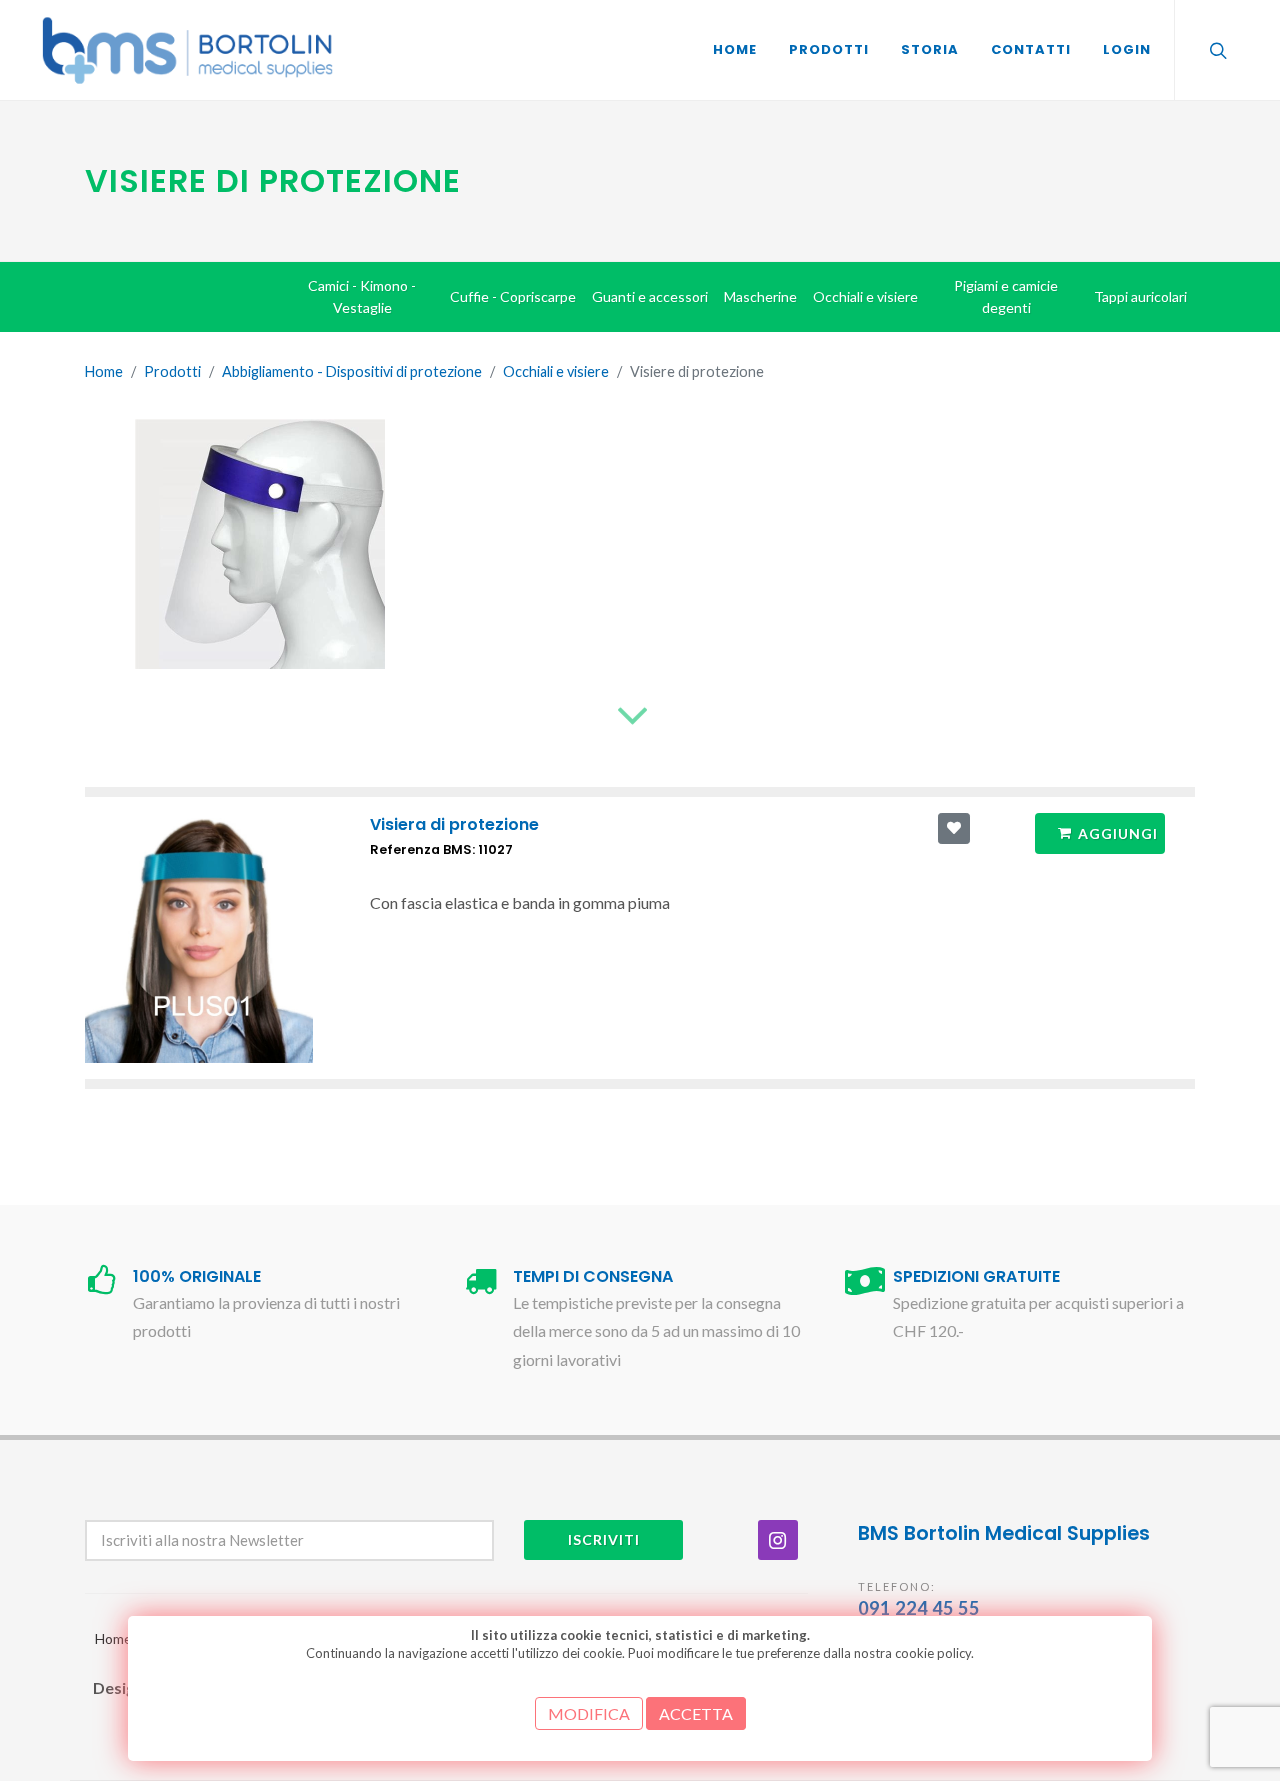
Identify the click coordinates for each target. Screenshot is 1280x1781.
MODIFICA (589, 1713)
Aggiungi (1118, 833)
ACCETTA (696, 1713)
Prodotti (172, 371)
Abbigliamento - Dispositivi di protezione (352, 371)
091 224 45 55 (919, 1608)
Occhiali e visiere (556, 371)
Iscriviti (604, 1539)
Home (104, 371)
